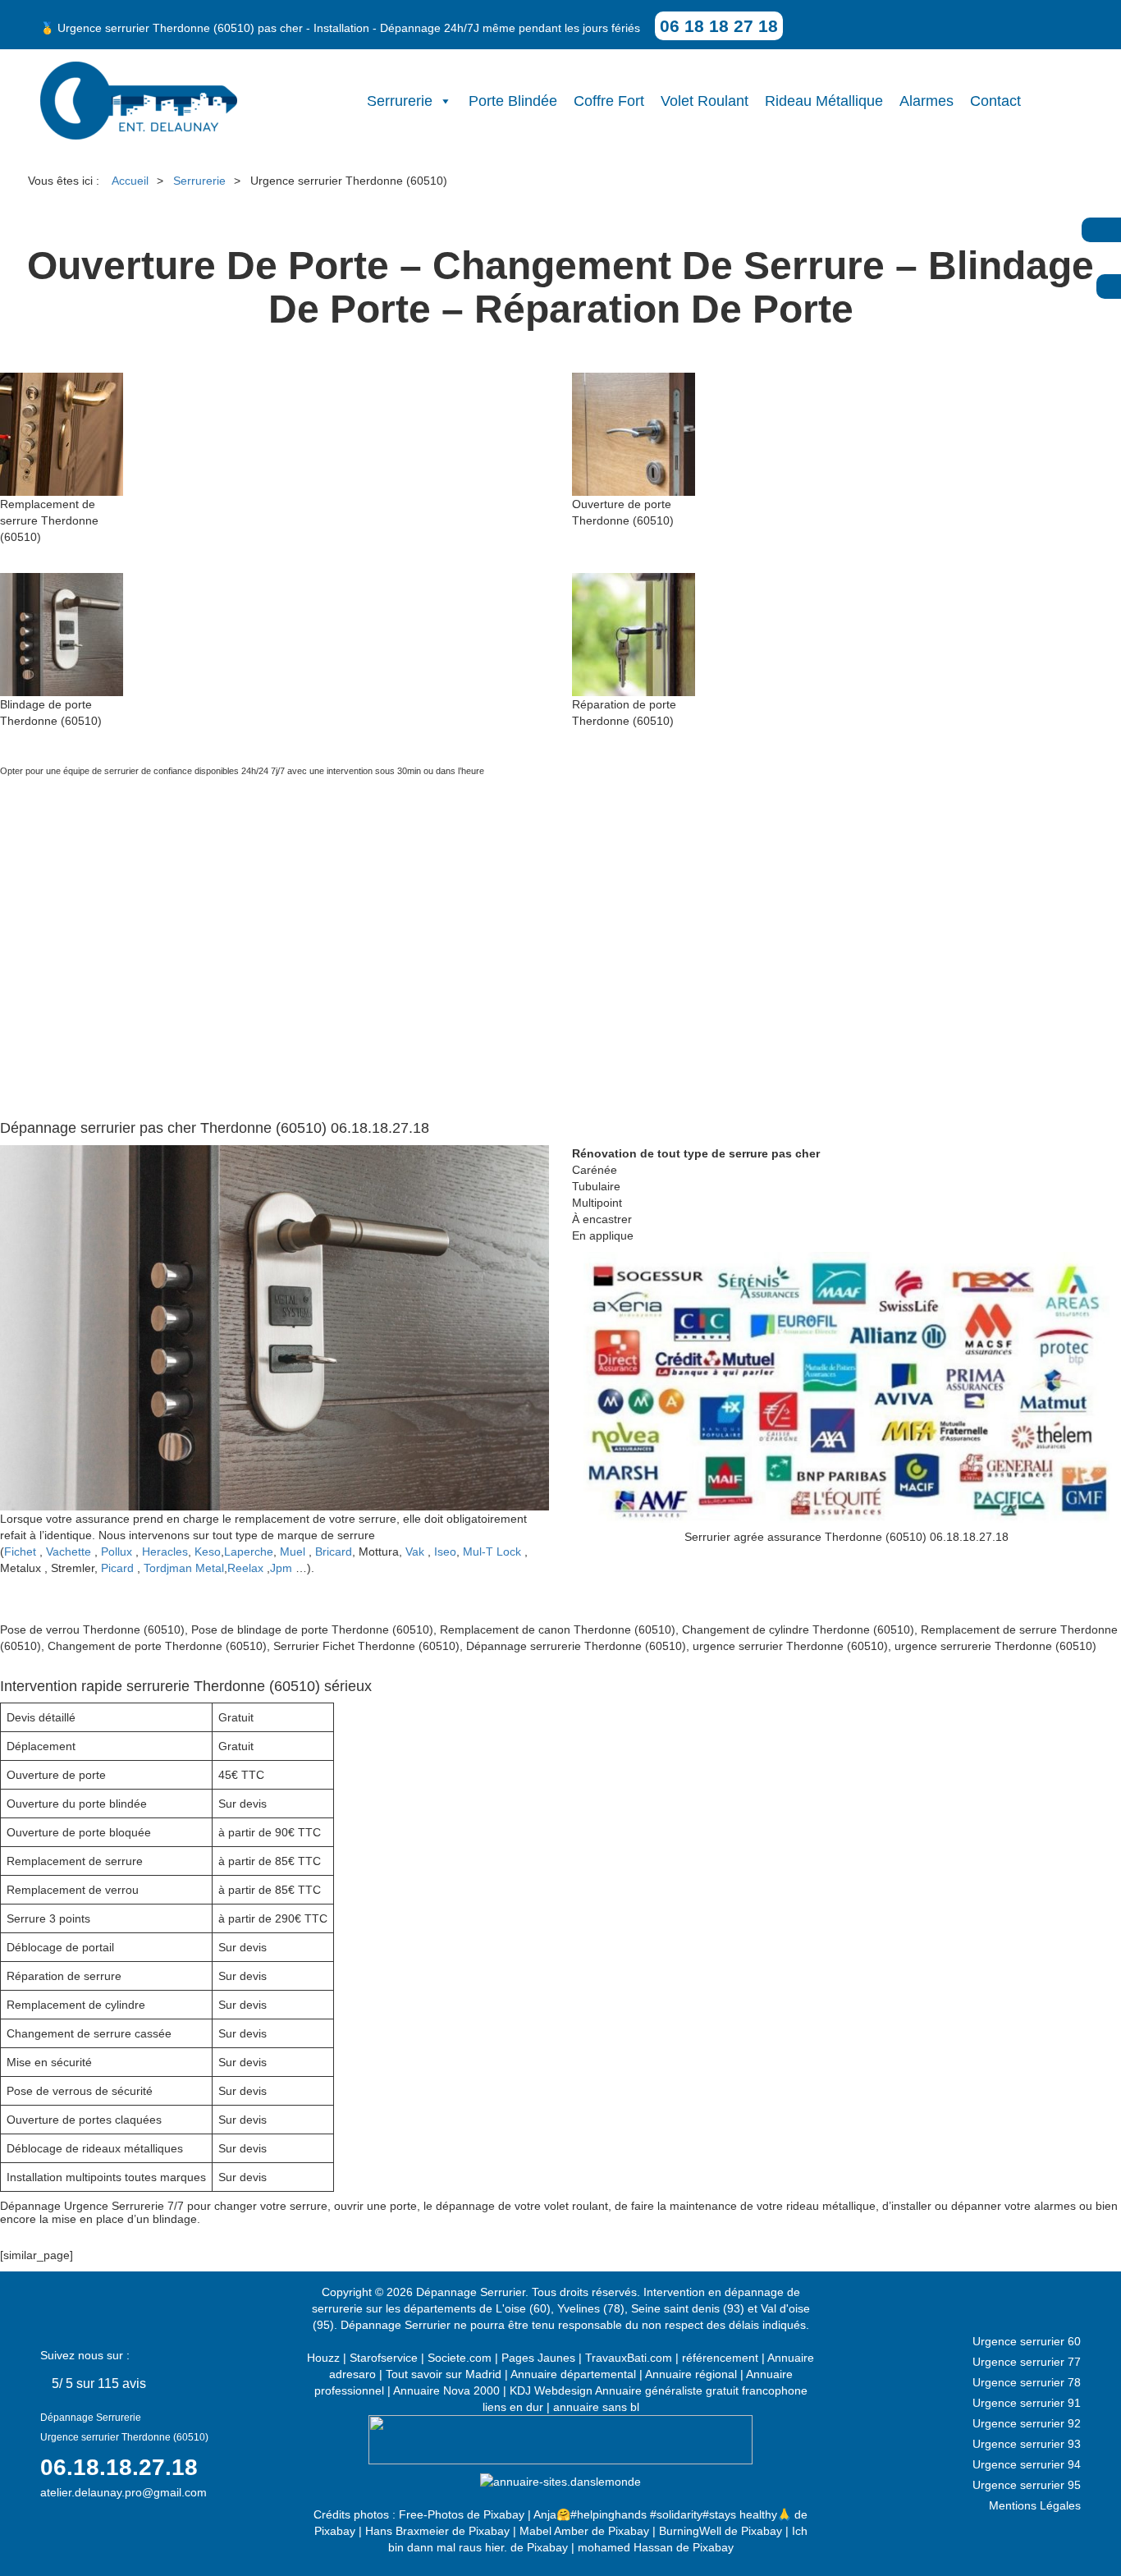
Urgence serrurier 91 (1027, 2403)
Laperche (249, 1552)
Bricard (334, 1552)
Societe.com (460, 2358)
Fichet (20, 1552)
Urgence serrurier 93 (1027, 2444)
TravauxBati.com (629, 2358)
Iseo (445, 1552)
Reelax (245, 1568)
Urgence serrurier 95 (1027, 2485)
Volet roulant (705, 101)
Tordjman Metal (184, 1568)
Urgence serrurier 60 (1027, 2341)
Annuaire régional (691, 2374)
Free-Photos (431, 2514)
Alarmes (927, 101)
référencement (720, 2358)
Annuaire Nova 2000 (446, 2390)
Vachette (69, 1552)
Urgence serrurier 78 (1027, 2382)
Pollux (117, 1552)
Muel (293, 1552)
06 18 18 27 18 (719, 26)
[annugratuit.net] (560, 2438)
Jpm (281, 1568)
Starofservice (384, 2358)
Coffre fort (609, 101)
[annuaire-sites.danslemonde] (560, 2481)
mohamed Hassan (625, 2547)
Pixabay (504, 2514)
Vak (415, 1552)
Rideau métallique (824, 101)
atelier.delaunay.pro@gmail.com (124, 2492)
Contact (995, 101)
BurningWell (690, 2531)
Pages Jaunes (538, 2358)
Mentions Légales (1035, 2505)
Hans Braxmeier (407, 2531)
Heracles (165, 1552)
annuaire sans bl (596, 2407)
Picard (117, 1568)
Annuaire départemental (573, 2374)
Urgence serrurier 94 (1027, 2464)
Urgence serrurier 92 (1027, 2423)
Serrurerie (400, 101)
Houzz (323, 2358)
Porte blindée (513, 101)
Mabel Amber (554, 2531)
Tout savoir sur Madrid (444, 2374)
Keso (208, 1552)
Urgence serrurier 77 (1027, 2362)
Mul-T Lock (492, 1552)
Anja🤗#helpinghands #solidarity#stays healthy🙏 (662, 2514)
